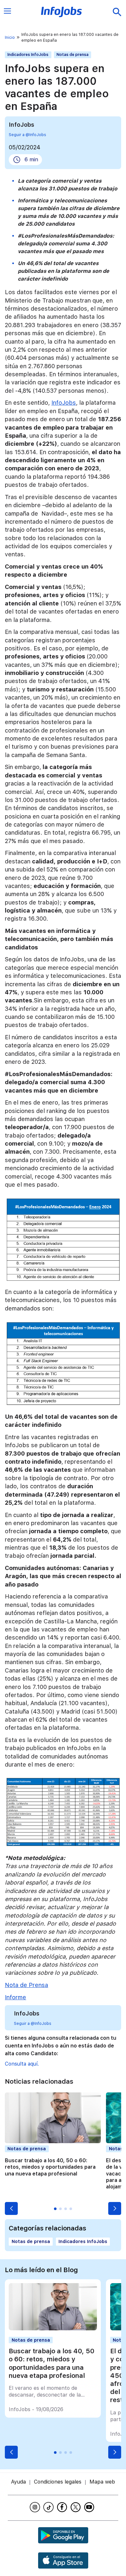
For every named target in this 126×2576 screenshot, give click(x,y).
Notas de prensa (73, 55)
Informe (16, 1997)
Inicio (10, 37)
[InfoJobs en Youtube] (90, 2507)
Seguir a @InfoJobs (27, 135)
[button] (11, 2208)
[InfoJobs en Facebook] (63, 2507)
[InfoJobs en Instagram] (36, 2507)
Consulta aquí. (22, 2064)
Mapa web (102, 2482)
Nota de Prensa (26, 1985)
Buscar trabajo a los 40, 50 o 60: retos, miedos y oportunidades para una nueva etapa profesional (50, 2167)
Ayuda (18, 2482)
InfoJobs (64, 403)
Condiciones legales (58, 2482)
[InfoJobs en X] (77, 2507)
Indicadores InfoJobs (28, 55)
